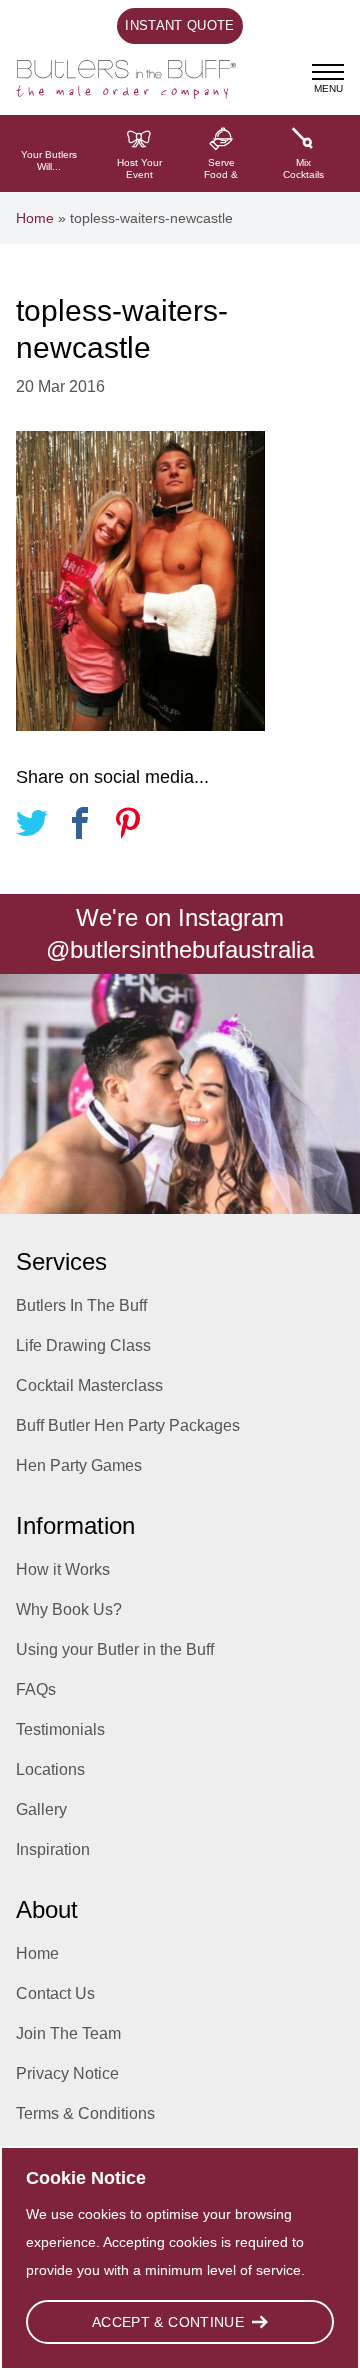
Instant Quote (179, 25)
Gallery (41, 1809)
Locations (50, 1769)
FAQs (36, 1689)
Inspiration (53, 1849)
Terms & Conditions (85, 2113)
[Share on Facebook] (80, 826)
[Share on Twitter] (32, 826)
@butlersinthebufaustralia (180, 949)
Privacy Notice (67, 2073)
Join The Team (68, 2033)
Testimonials (60, 1729)
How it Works (63, 1569)
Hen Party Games (79, 1465)
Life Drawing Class (83, 1345)
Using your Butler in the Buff (115, 1649)
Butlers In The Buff (81, 1305)
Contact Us (55, 1993)
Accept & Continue (168, 2322)
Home (35, 218)
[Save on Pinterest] (128, 826)
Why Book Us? (69, 1609)
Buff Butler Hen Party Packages (128, 1425)
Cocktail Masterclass (89, 1385)
